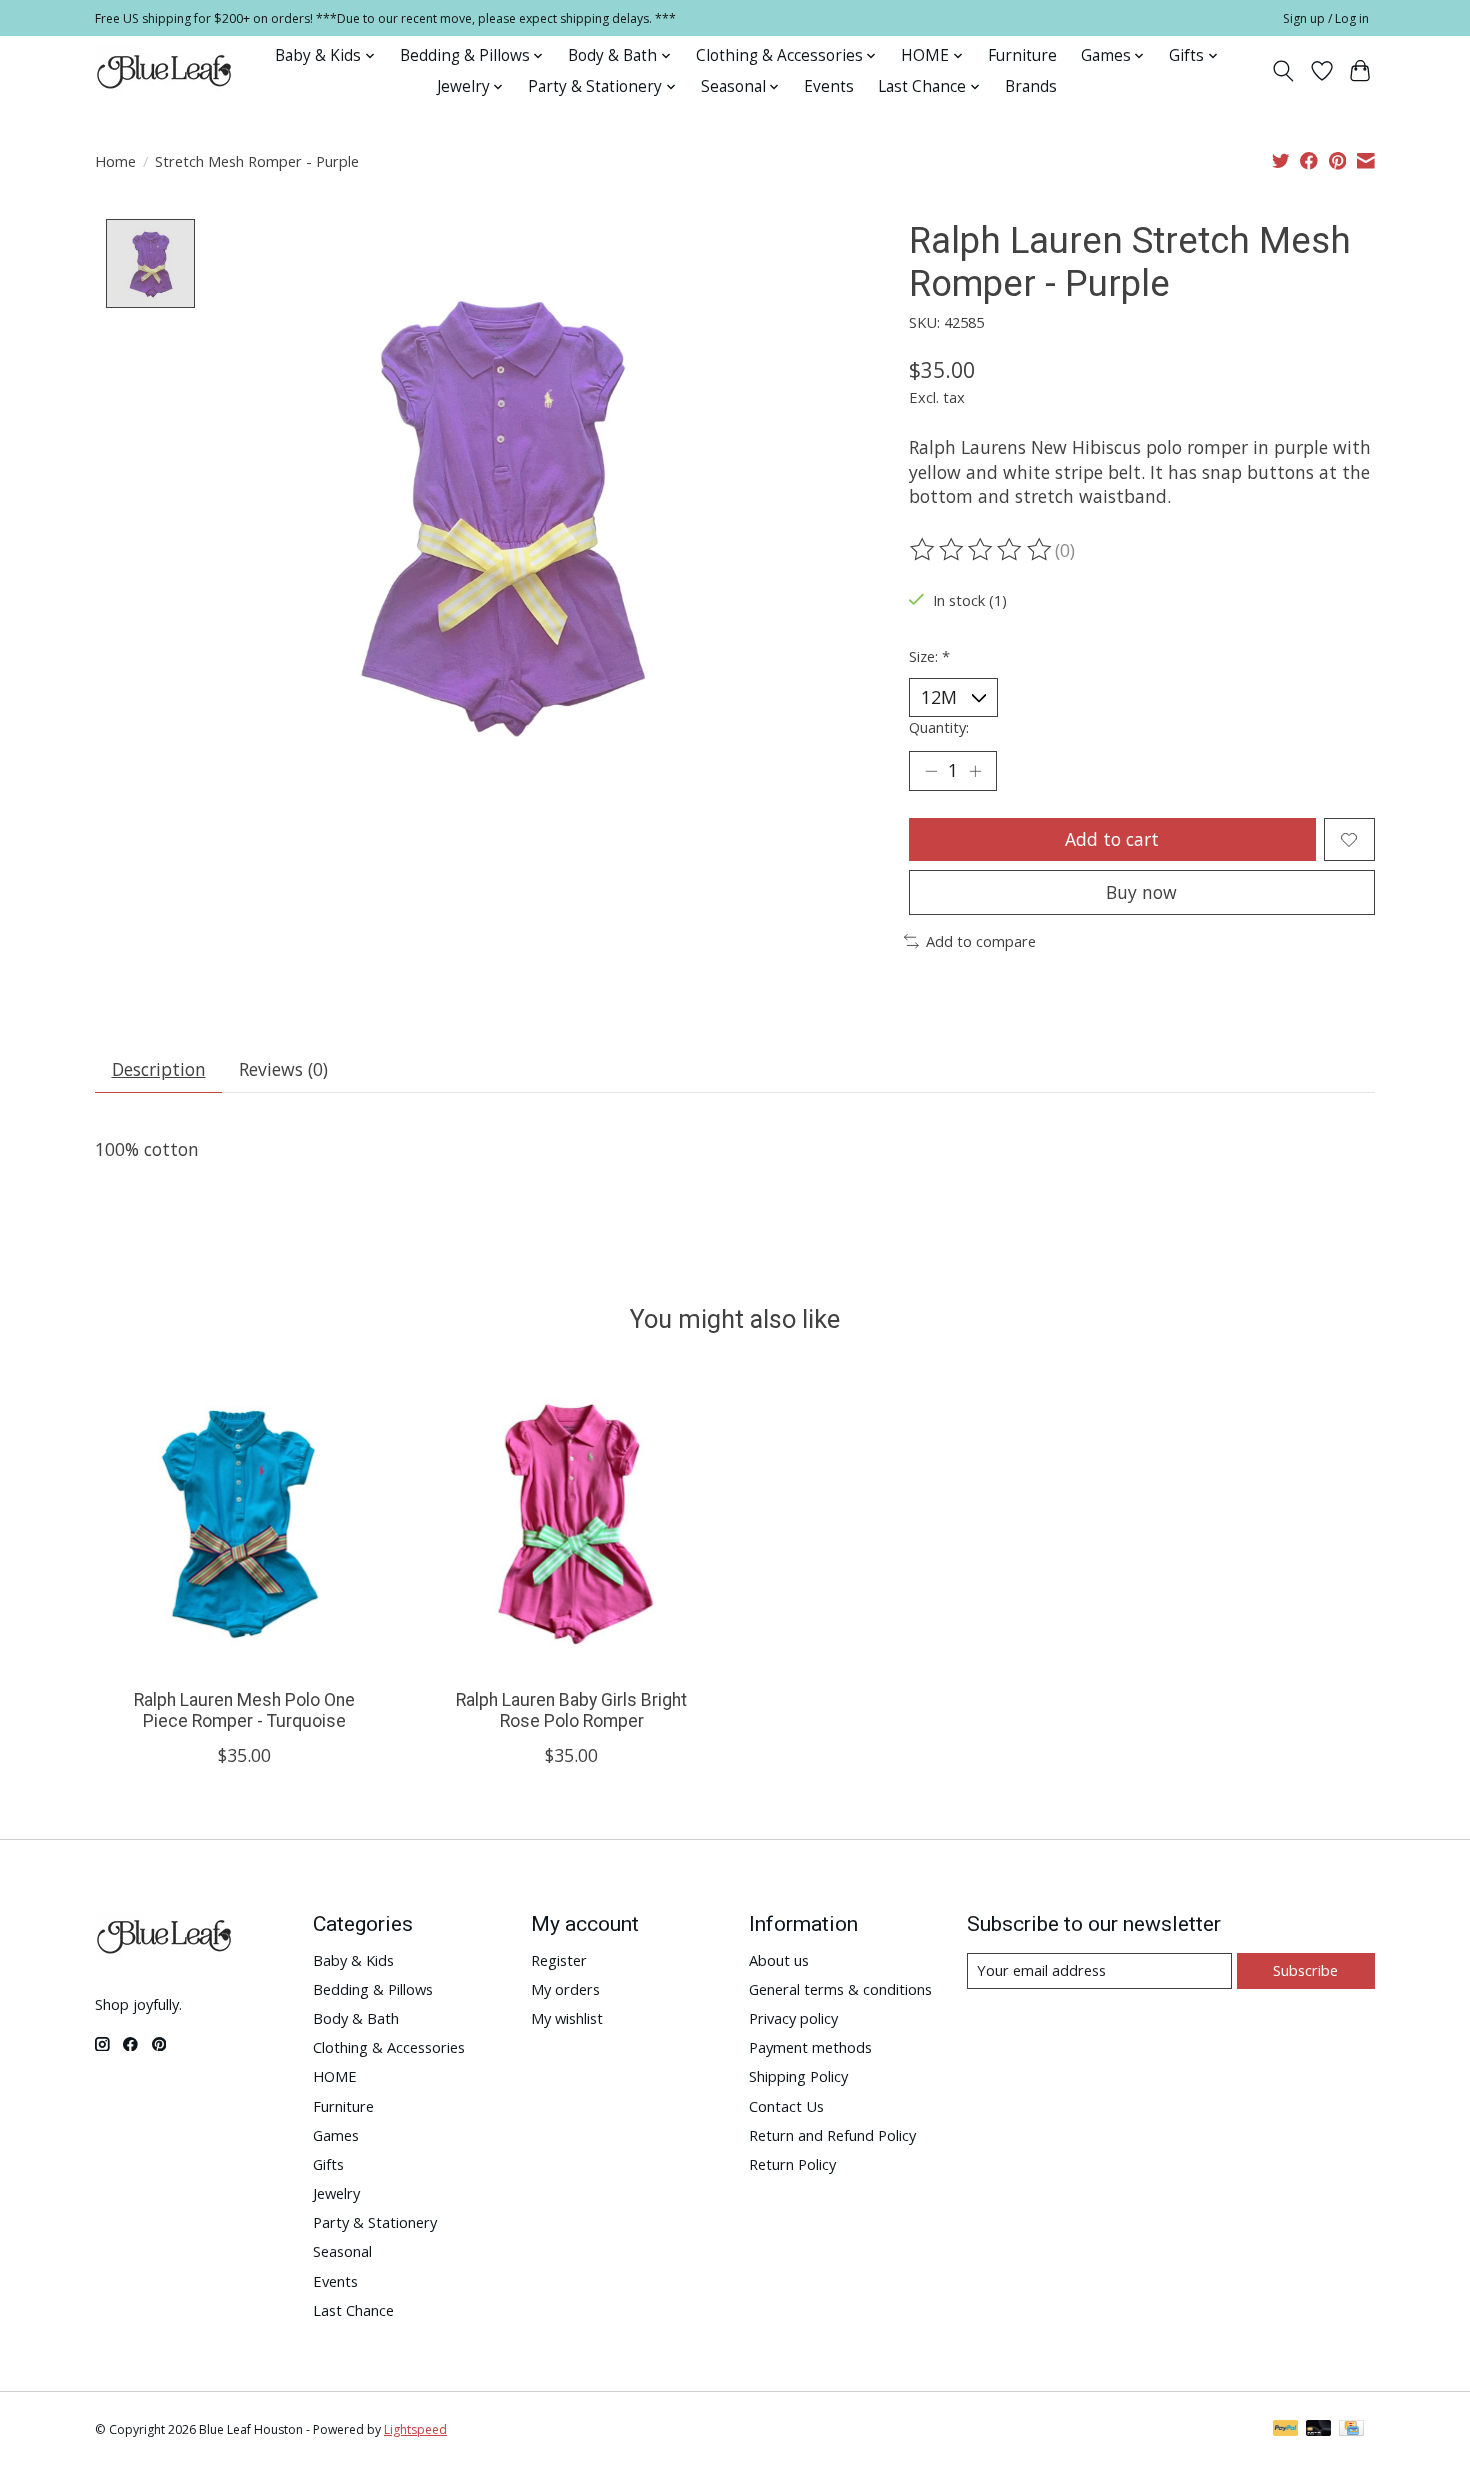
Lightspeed (415, 2429)
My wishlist (567, 2018)
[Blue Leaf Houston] (165, 71)
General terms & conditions (840, 1989)
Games (336, 2135)
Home (115, 161)
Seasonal (342, 2251)
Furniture (1022, 55)
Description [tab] (159, 1069)
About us (779, 1960)
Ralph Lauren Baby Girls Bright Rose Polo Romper (571, 1710)
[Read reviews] (982, 550)
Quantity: (939, 727)
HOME (335, 2076)
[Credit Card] (1351, 2430)
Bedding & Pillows (373, 1989)
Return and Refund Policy (832, 2135)
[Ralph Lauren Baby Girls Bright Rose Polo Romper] (571, 1523)
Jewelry (336, 2193)
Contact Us (786, 2106)
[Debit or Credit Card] (1319, 2430)
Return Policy (792, 2164)
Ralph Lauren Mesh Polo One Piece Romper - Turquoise (244, 1710)
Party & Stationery (375, 2222)
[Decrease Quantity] (931, 771)
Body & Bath (356, 2018)
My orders (565, 1989)
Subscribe (1305, 1970)
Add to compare (981, 941)
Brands (1031, 86)
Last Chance (353, 2310)
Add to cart (1112, 839)
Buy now (1141, 892)
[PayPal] (1286, 2430)
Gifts (328, 2164)
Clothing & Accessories (389, 2047)
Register (559, 1960)
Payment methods (810, 2047)
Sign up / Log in (1326, 18)
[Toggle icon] (1283, 71)
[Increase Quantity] (975, 771)
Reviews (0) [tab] (283, 1069)
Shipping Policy (798, 2076)
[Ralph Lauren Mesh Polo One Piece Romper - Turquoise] (244, 1523)
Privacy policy (793, 2018)
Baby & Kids (353, 1960)
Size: (929, 656)
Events (829, 86)
